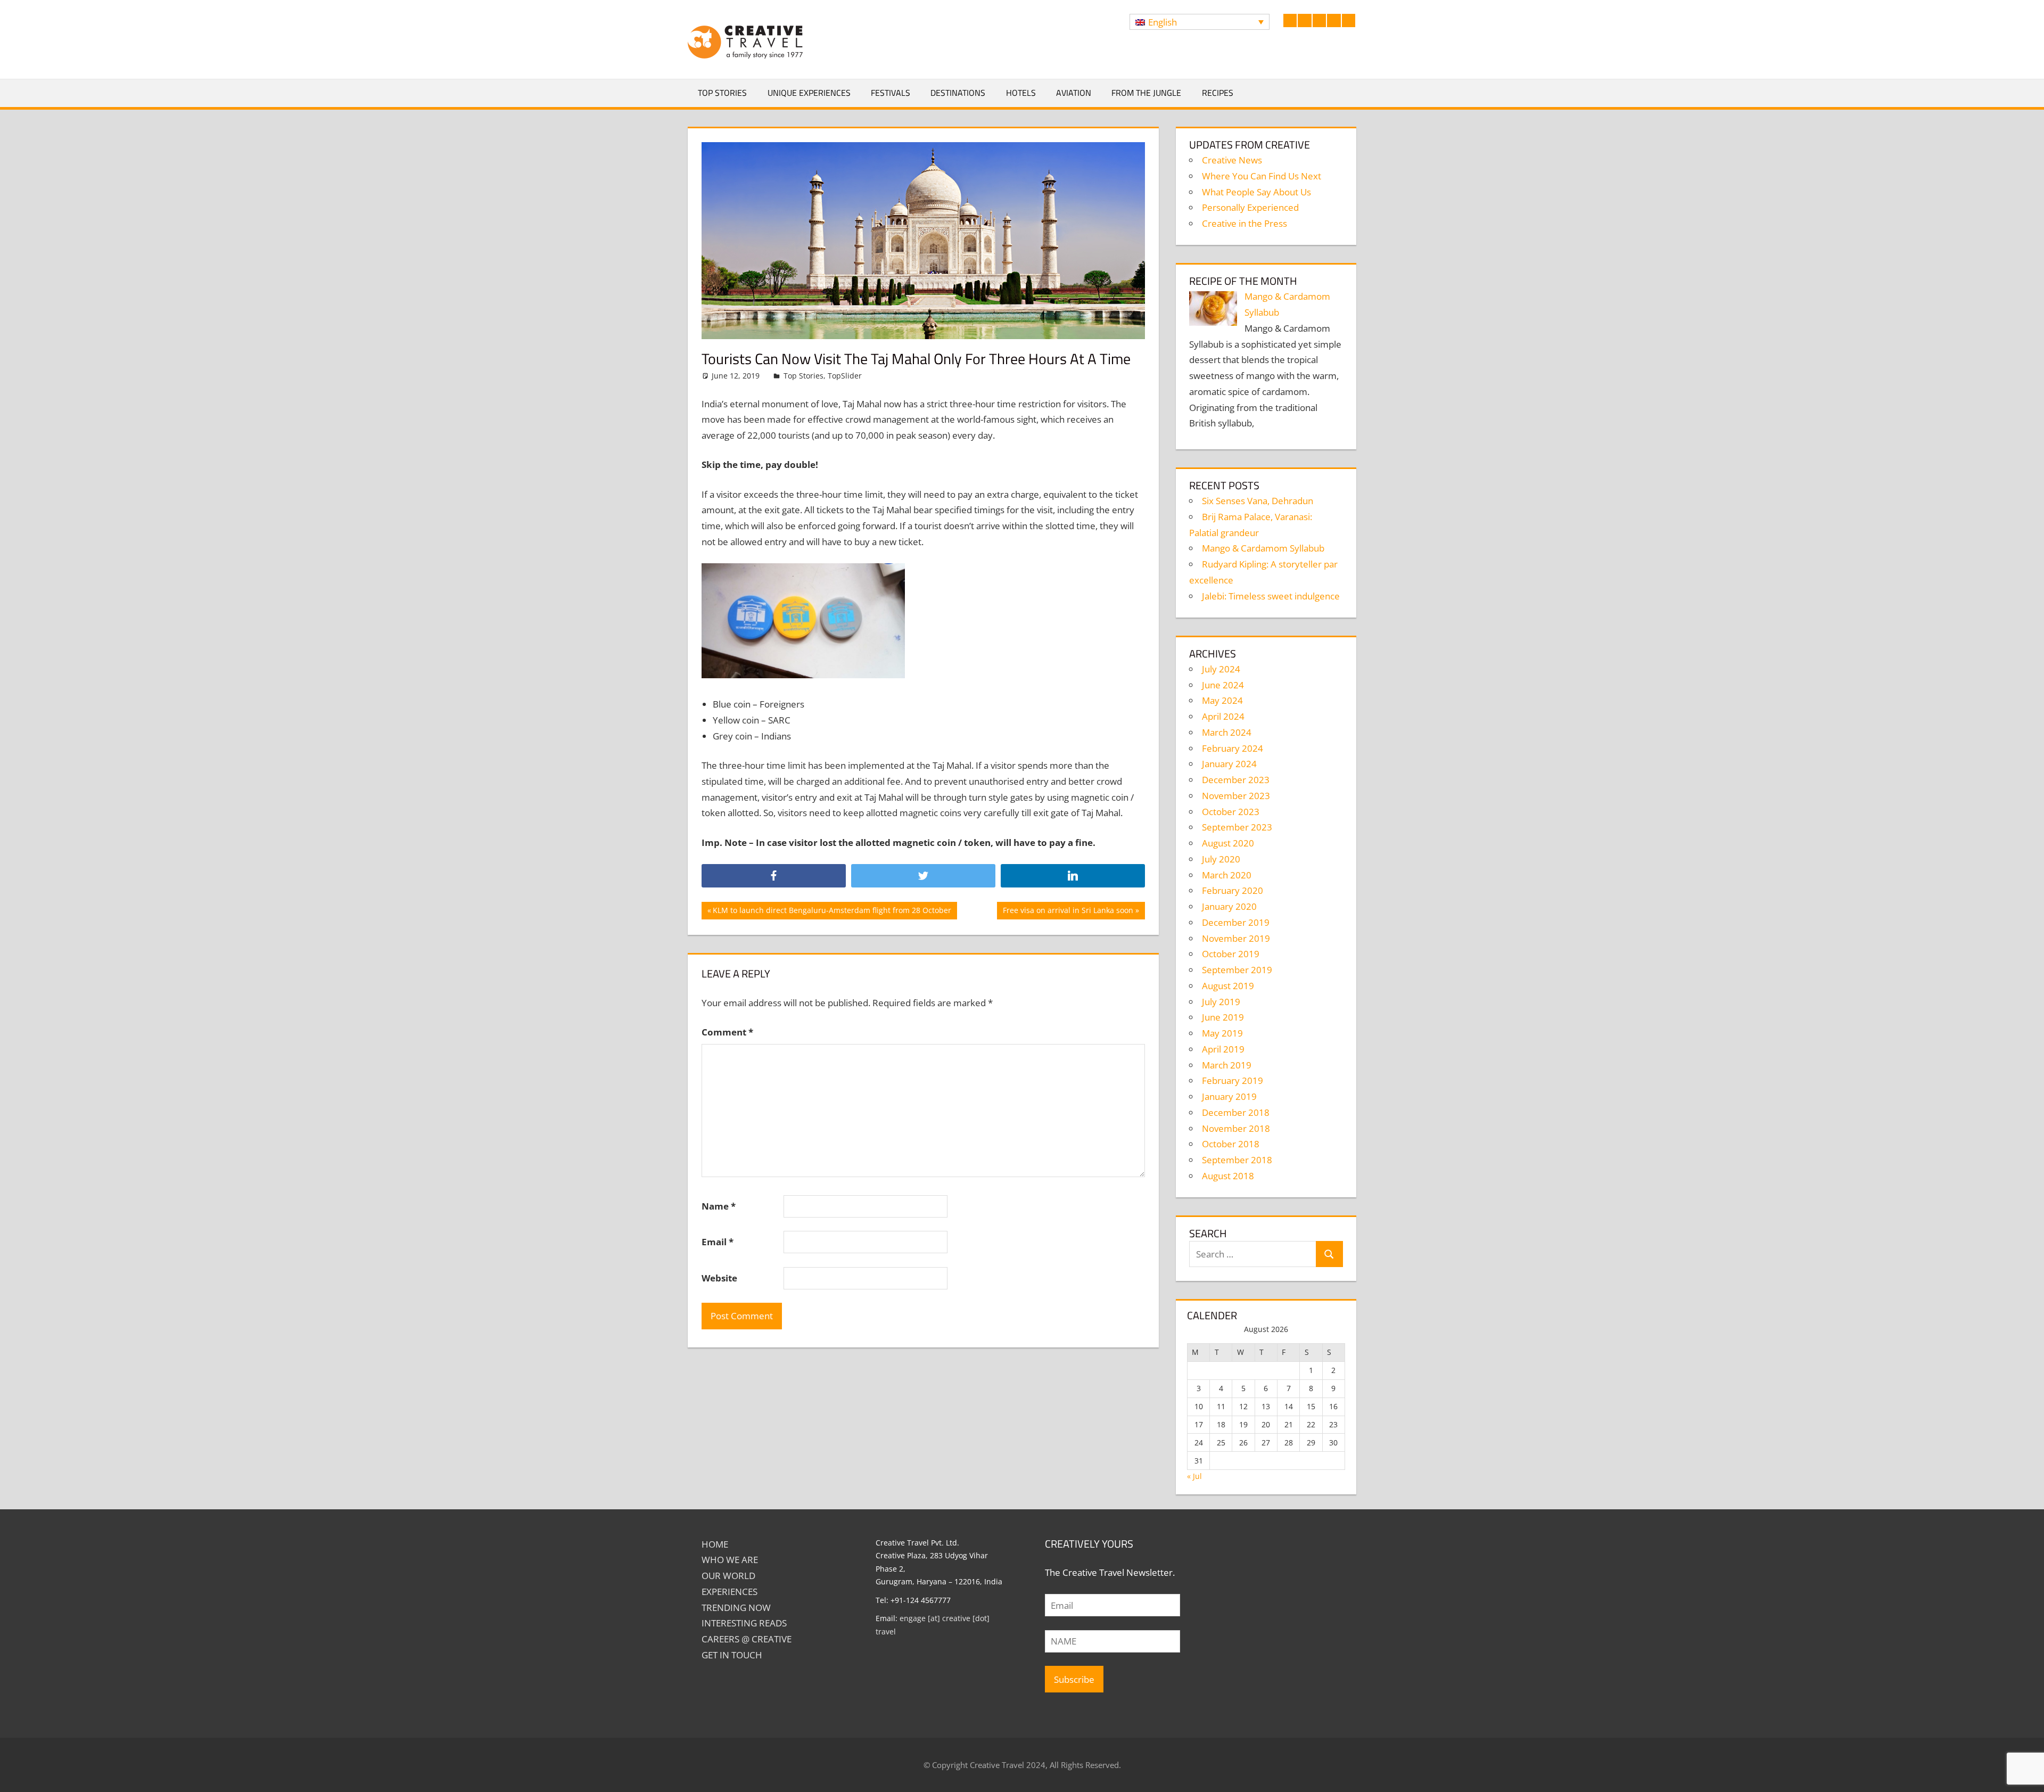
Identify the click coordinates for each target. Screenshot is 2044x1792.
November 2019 (1236, 938)
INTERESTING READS (744, 1623)
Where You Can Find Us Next (1262, 176)
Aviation (1074, 93)
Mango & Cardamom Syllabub (1263, 548)
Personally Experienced (1250, 207)
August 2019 (1228, 986)
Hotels (1021, 93)
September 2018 (1237, 1160)
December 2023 (1236, 780)
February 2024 (1233, 748)
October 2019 (1231, 954)
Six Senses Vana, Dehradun (1258, 501)
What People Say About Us (1256, 192)
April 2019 (1223, 1049)
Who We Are (730, 1560)
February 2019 (1233, 1080)
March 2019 (1227, 1065)
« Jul (1194, 1476)
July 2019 (1221, 1002)
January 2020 (1229, 906)
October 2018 (1231, 1144)
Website (719, 1278)
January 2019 (1229, 1096)
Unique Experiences (809, 93)
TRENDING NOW (736, 1608)
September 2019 (1237, 970)
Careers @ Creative (747, 1639)
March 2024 (1227, 732)
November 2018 (1236, 1128)
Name (719, 1206)
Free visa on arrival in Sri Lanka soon (1068, 912)
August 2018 (1228, 1176)
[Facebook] (774, 876)
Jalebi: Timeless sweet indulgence (1271, 596)
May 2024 (1222, 700)
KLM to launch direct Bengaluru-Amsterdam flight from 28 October (832, 912)
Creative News (1232, 160)
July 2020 (1221, 859)
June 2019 (1223, 1017)
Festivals (891, 93)
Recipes (1218, 93)
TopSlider (845, 376)
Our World (728, 1576)
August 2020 (1228, 843)
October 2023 (1231, 812)
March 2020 (1227, 875)
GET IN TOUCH (732, 1655)
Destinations (958, 93)
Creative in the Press (1244, 223)
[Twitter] (923, 876)
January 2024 (1229, 764)
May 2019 (1222, 1033)
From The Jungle (1146, 93)
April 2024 (1223, 716)
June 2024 (1223, 685)
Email (718, 1242)
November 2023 (1236, 796)
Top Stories (722, 93)
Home (715, 1544)
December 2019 (1236, 922)
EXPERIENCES (730, 1592)
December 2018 (1236, 1112)
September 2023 (1237, 827)
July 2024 (1221, 669)
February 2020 (1233, 890)
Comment (727, 1032)
